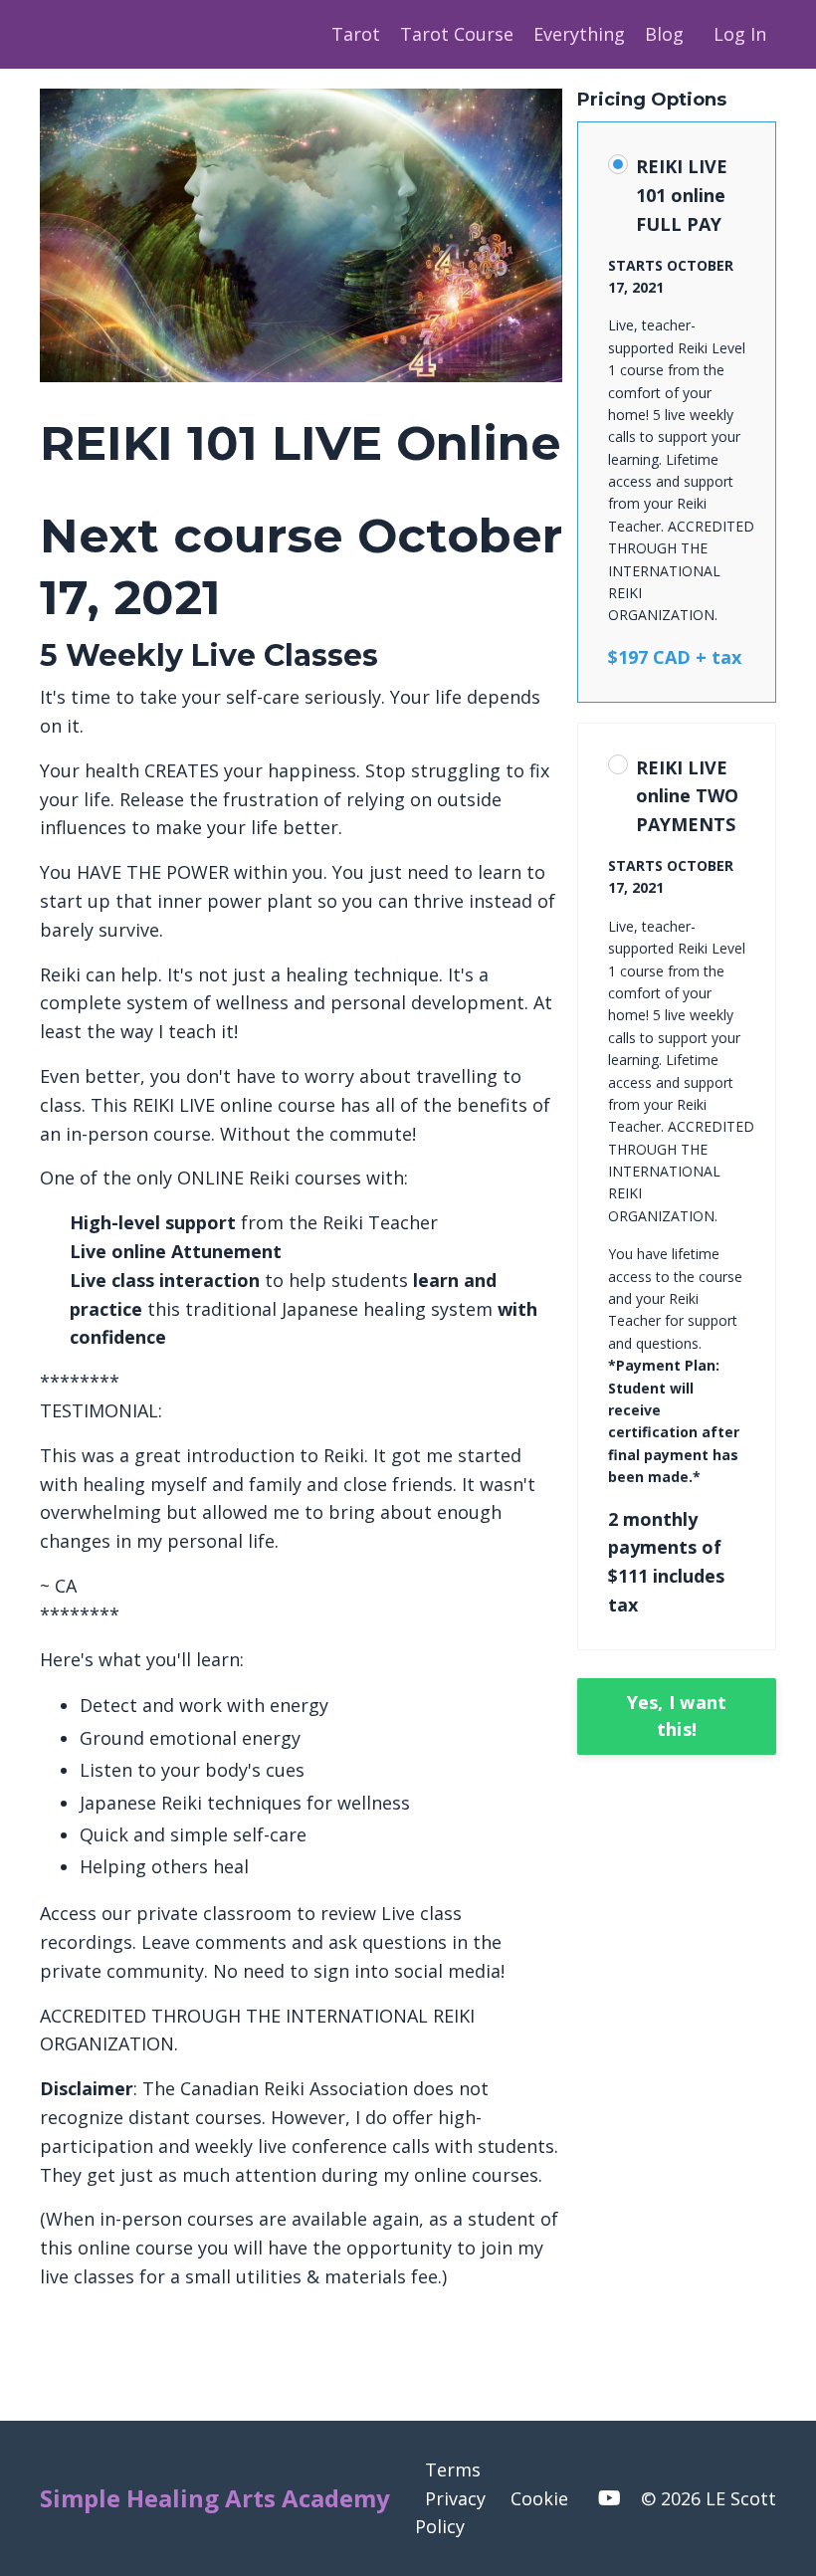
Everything (579, 34)
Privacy (455, 2498)
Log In (740, 34)
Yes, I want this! (677, 1716)
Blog (664, 34)
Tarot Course (457, 34)
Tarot (356, 34)
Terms (453, 2469)
